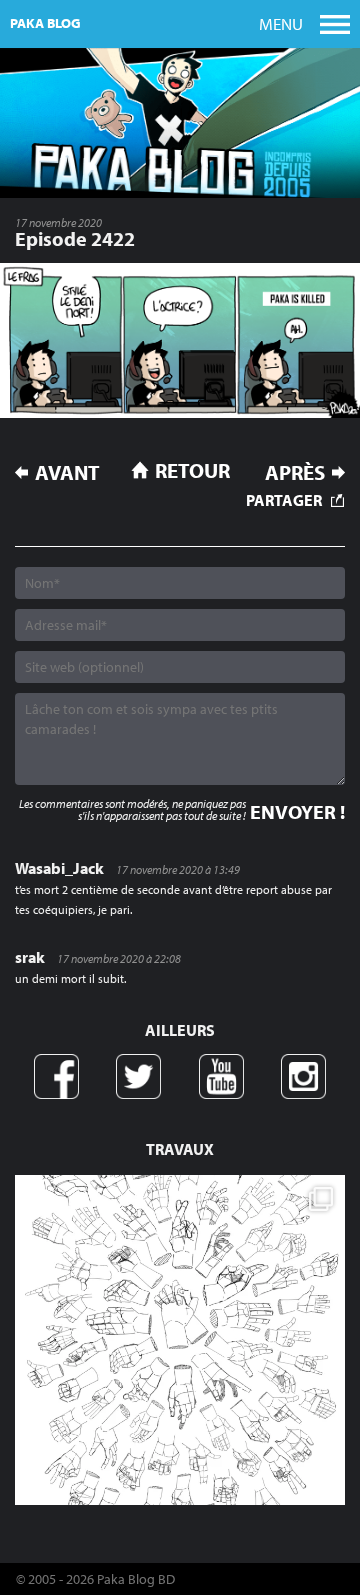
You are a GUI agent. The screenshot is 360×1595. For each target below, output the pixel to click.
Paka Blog (45, 23)
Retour (192, 470)
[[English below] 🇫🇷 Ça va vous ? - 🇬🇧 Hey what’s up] (180, 1340)
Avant (67, 472)
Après (295, 472)
